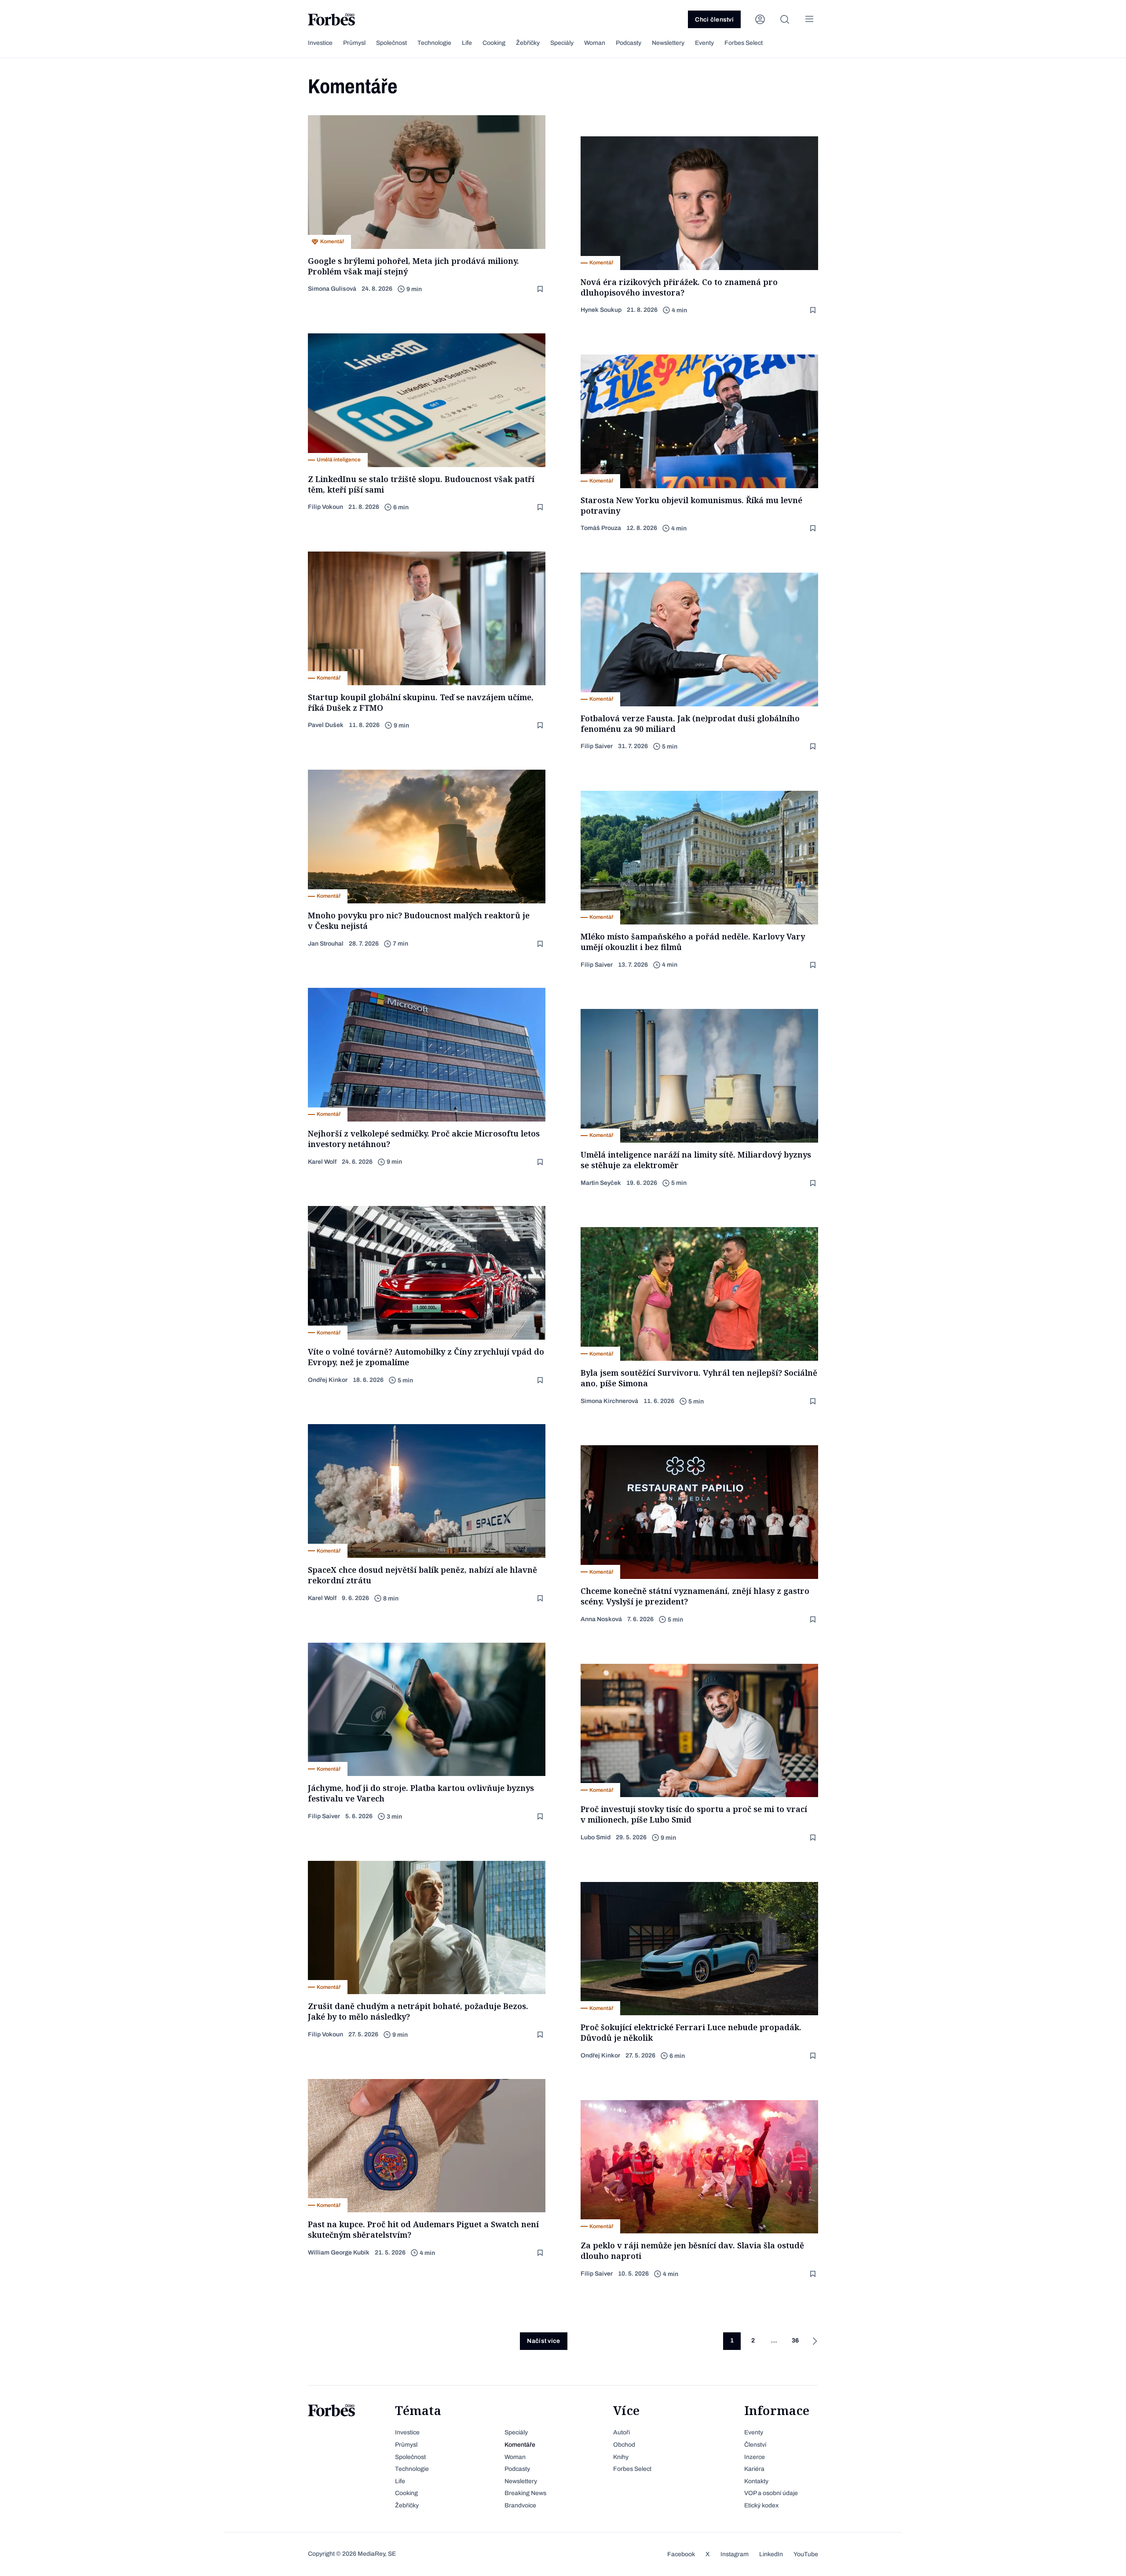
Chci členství (714, 20)
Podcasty (629, 43)
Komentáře (520, 2445)
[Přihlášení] (760, 19)
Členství (755, 2445)
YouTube (806, 2554)
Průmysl (354, 43)
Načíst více (543, 2341)
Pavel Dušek (326, 725)
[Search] (785, 19)
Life (467, 43)
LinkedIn (771, 2554)
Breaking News (525, 2493)
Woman (595, 43)
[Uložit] (541, 289)
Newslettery (668, 43)
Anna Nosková (601, 1619)
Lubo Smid (596, 1837)
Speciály (562, 43)
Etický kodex (761, 2505)
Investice (320, 43)
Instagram (735, 2554)
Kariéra (754, 2469)
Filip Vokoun (325, 507)
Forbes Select (744, 43)
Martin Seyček (601, 1183)
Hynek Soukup (601, 310)
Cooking (494, 43)
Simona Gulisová (332, 289)
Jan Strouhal (326, 944)
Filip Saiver (597, 746)
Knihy (621, 2457)
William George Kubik (339, 2253)
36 (795, 2340)
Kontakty (756, 2481)
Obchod (624, 2445)
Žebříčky (528, 43)
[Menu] (809, 19)
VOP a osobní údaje (771, 2493)
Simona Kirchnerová (609, 1401)
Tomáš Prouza (601, 528)
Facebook (681, 2554)
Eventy (704, 43)
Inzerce (755, 2457)
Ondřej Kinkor (328, 1380)
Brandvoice (520, 2505)
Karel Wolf (322, 1162)
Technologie (434, 43)
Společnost (391, 43)
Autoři (621, 2432)
